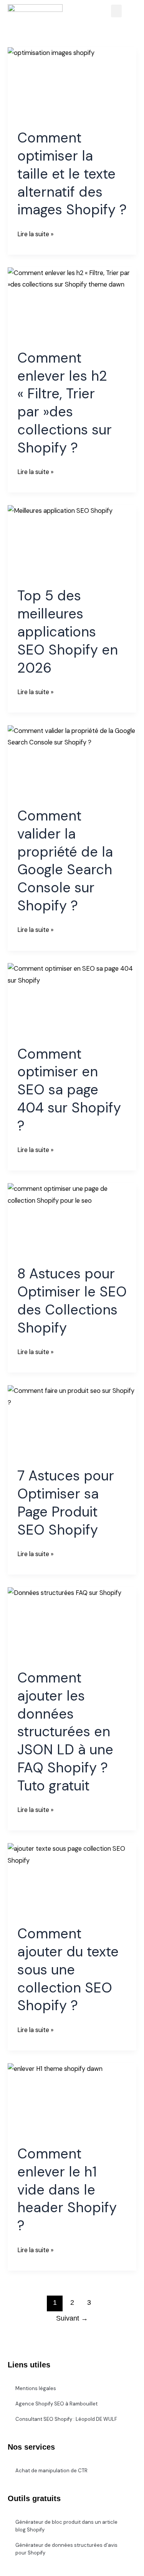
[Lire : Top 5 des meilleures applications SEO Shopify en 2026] (72, 541)
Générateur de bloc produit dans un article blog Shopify (66, 2526)
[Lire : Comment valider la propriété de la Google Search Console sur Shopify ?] (72, 761)
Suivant (72, 2318)
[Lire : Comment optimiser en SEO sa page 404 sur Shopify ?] (72, 999)
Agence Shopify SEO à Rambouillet (56, 2404)
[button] (116, 11)
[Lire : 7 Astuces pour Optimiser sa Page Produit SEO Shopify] (72, 1421)
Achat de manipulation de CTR (51, 2471)
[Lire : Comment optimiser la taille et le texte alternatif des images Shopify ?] (72, 83)
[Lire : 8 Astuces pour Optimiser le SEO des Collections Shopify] (72, 1219)
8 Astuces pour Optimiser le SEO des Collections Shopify (72, 1300)
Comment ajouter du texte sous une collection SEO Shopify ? (68, 1969)
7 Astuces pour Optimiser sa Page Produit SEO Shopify (66, 1503)
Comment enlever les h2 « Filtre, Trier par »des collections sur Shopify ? (65, 403)
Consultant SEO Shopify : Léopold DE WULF (66, 2419)
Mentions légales (36, 2388)
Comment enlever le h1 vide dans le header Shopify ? (67, 2190)
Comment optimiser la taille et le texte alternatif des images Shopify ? (72, 174)
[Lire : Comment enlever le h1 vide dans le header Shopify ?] (72, 2099)
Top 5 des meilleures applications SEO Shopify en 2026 (68, 632)
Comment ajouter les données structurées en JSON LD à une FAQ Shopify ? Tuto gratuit (65, 1732)
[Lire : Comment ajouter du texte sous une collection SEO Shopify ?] (72, 1879)
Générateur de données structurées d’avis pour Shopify (66, 2549)
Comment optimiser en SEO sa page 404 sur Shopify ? (69, 1090)
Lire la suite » (35, 233)
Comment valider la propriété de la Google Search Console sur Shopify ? (65, 861)
